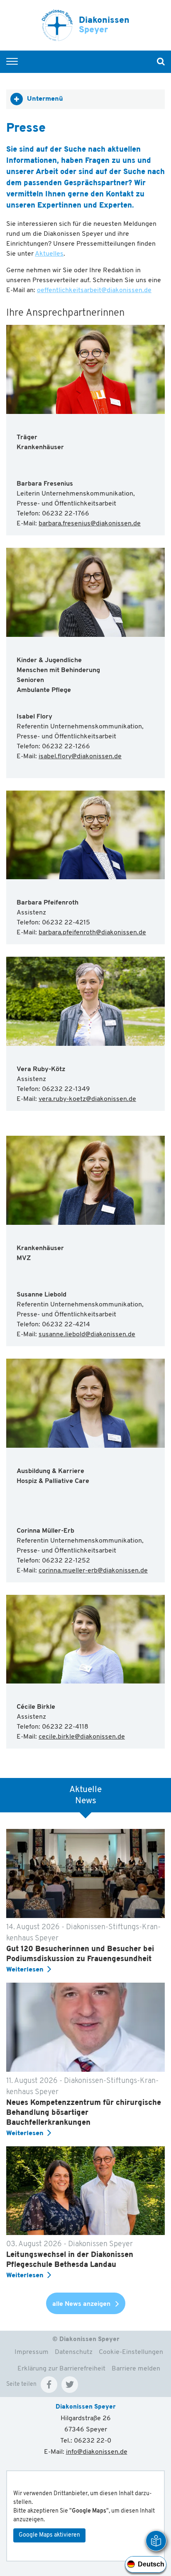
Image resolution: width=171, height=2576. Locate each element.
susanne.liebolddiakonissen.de (87, 1335)
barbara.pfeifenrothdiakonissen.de (92, 933)
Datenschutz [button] (74, 2352)
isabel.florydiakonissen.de (80, 757)
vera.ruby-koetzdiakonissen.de (87, 1099)
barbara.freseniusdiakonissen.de (90, 524)
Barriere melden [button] (136, 2369)
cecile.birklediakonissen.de (82, 1737)
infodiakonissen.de (97, 2452)
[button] (49, 2385)
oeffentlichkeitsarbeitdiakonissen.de (94, 290)
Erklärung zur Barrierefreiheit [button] (61, 2369)
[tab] (85, 99)
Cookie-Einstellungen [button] (131, 2352)
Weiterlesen (25, 1970)
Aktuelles (49, 254)
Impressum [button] (32, 2352)
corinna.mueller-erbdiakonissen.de (93, 1571)
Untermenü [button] (45, 99)
